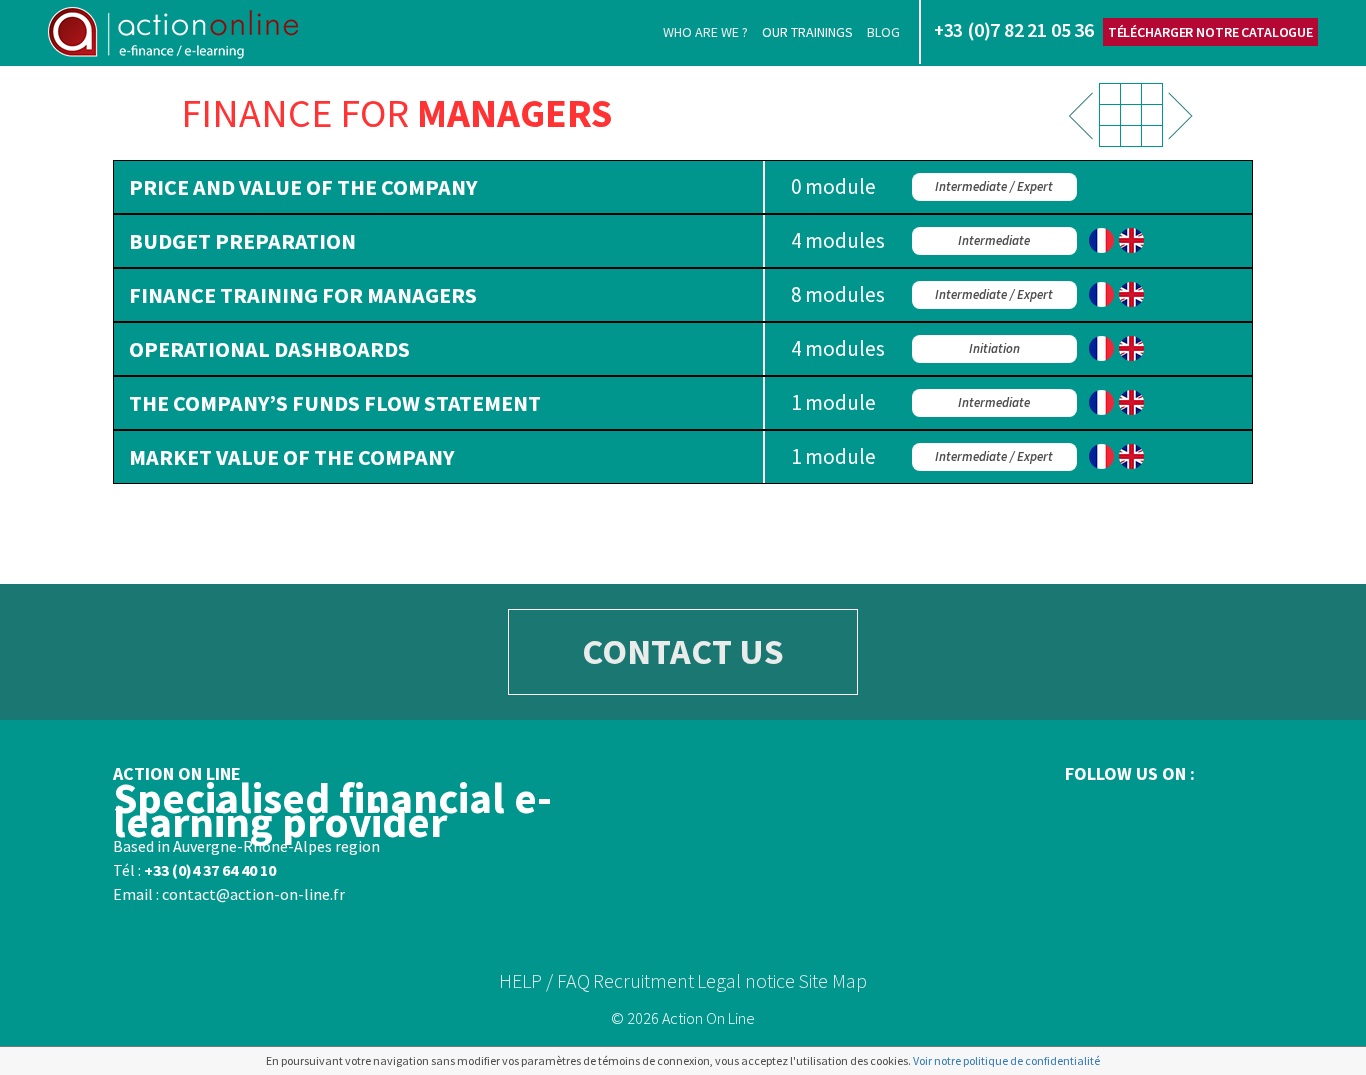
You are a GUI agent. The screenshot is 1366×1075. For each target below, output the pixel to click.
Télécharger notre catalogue (1210, 32)
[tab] (683, 187)
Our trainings (807, 32)
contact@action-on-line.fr (253, 894)
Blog (883, 32)
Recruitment (643, 980)
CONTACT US (683, 651)
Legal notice (746, 980)
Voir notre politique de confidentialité (1006, 1060)
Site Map (832, 980)
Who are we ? (705, 32)
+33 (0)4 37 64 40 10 (210, 870)
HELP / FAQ (544, 980)
